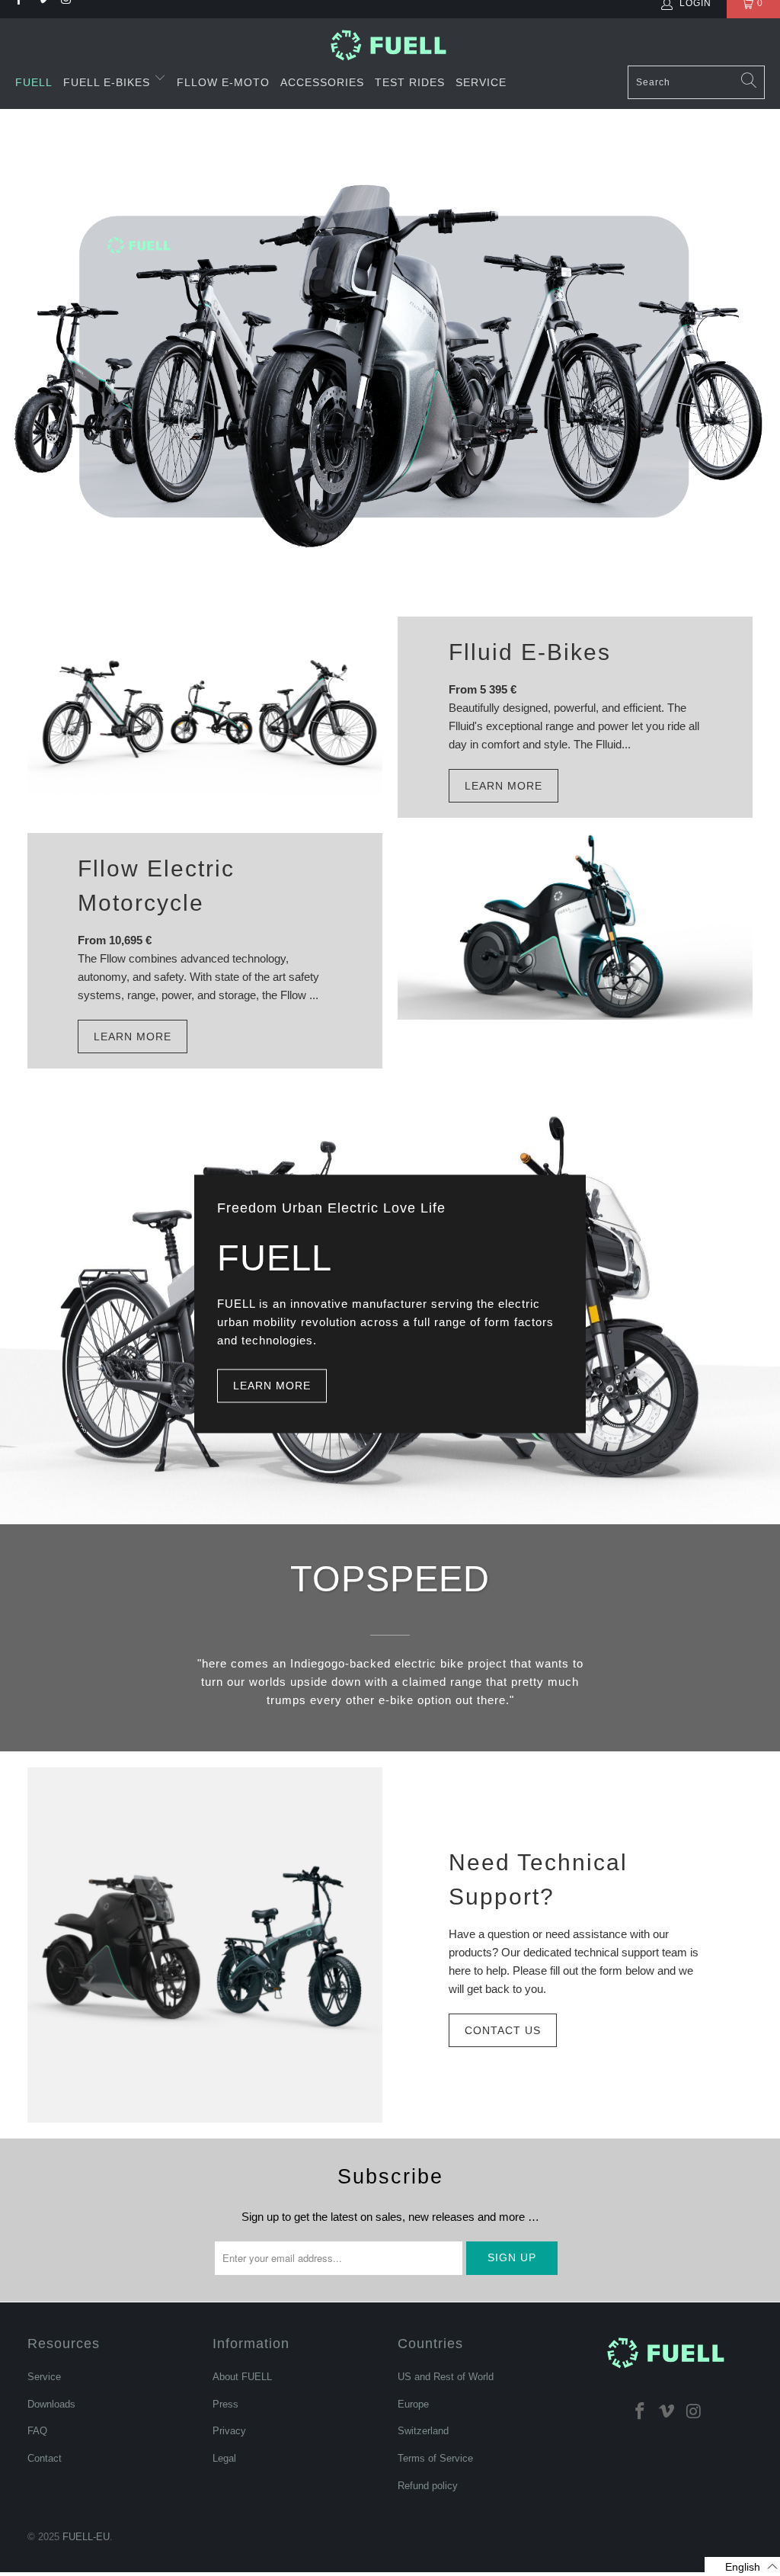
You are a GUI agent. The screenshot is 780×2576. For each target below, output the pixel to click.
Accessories (322, 82)
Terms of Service (435, 2458)
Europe (413, 2404)
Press (225, 2404)
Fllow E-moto (223, 82)
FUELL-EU (86, 2537)
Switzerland (423, 2431)
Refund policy (428, 2486)
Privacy (229, 2431)
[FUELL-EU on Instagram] (695, 2411)
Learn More (503, 786)
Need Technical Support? (538, 1879)
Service (481, 82)
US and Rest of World (446, 2377)
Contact (45, 2458)
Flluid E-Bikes (530, 652)
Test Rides (410, 82)
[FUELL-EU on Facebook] (640, 2411)
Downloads (51, 2404)
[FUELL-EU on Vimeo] (667, 2411)
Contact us (503, 2030)
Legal (224, 2458)
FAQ (37, 2431)
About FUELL (242, 2377)
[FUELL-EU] (390, 45)
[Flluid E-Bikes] (205, 705)
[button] (742, 2566)
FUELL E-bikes (109, 82)
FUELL (34, 82)
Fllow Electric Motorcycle (156, 886)
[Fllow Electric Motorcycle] (575, 926)
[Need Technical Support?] (205, 1945)
